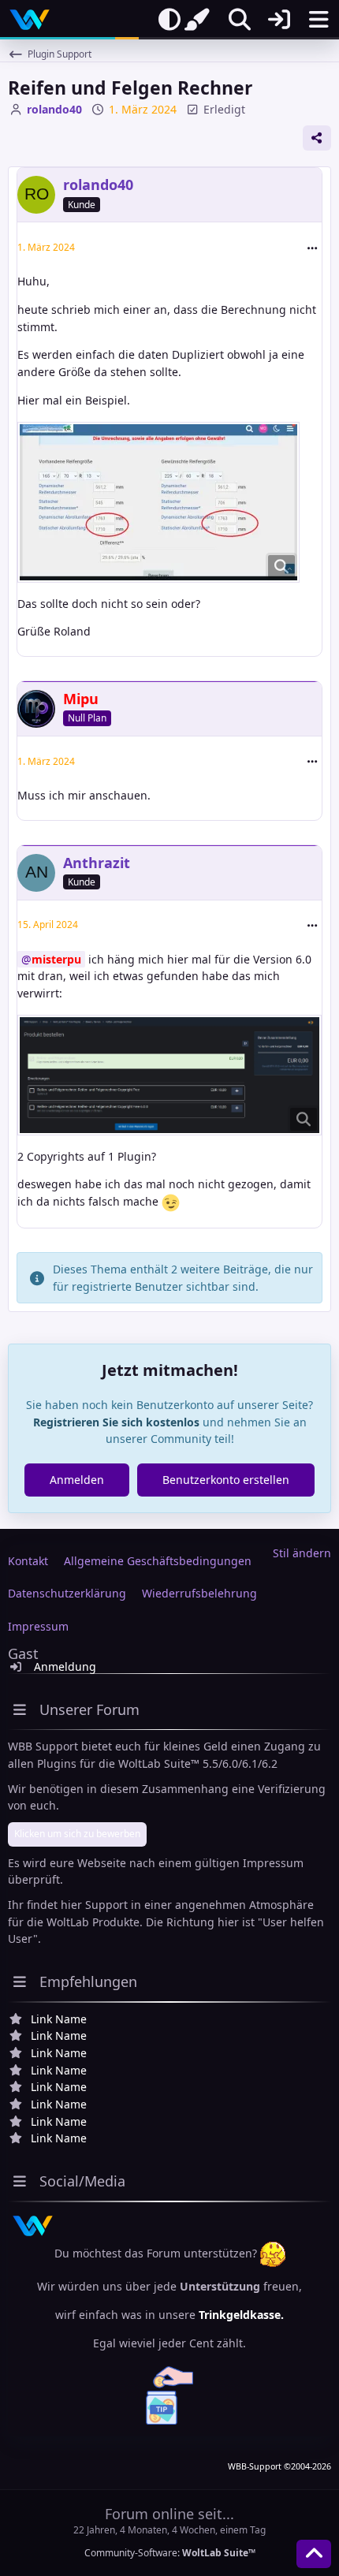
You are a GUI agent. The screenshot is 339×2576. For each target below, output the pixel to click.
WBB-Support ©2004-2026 (279, 2466)
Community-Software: (170, 2553)
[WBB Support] (30, 20)
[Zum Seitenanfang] (314, 2554)
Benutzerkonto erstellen (226, 1480)
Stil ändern (302, 1553)
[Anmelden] (279, 20)
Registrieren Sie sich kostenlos (116, 1422)
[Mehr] (312, 248)
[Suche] (240, 20)
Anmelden (77, 1480)
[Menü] (319, 20)
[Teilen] (317, 138)
